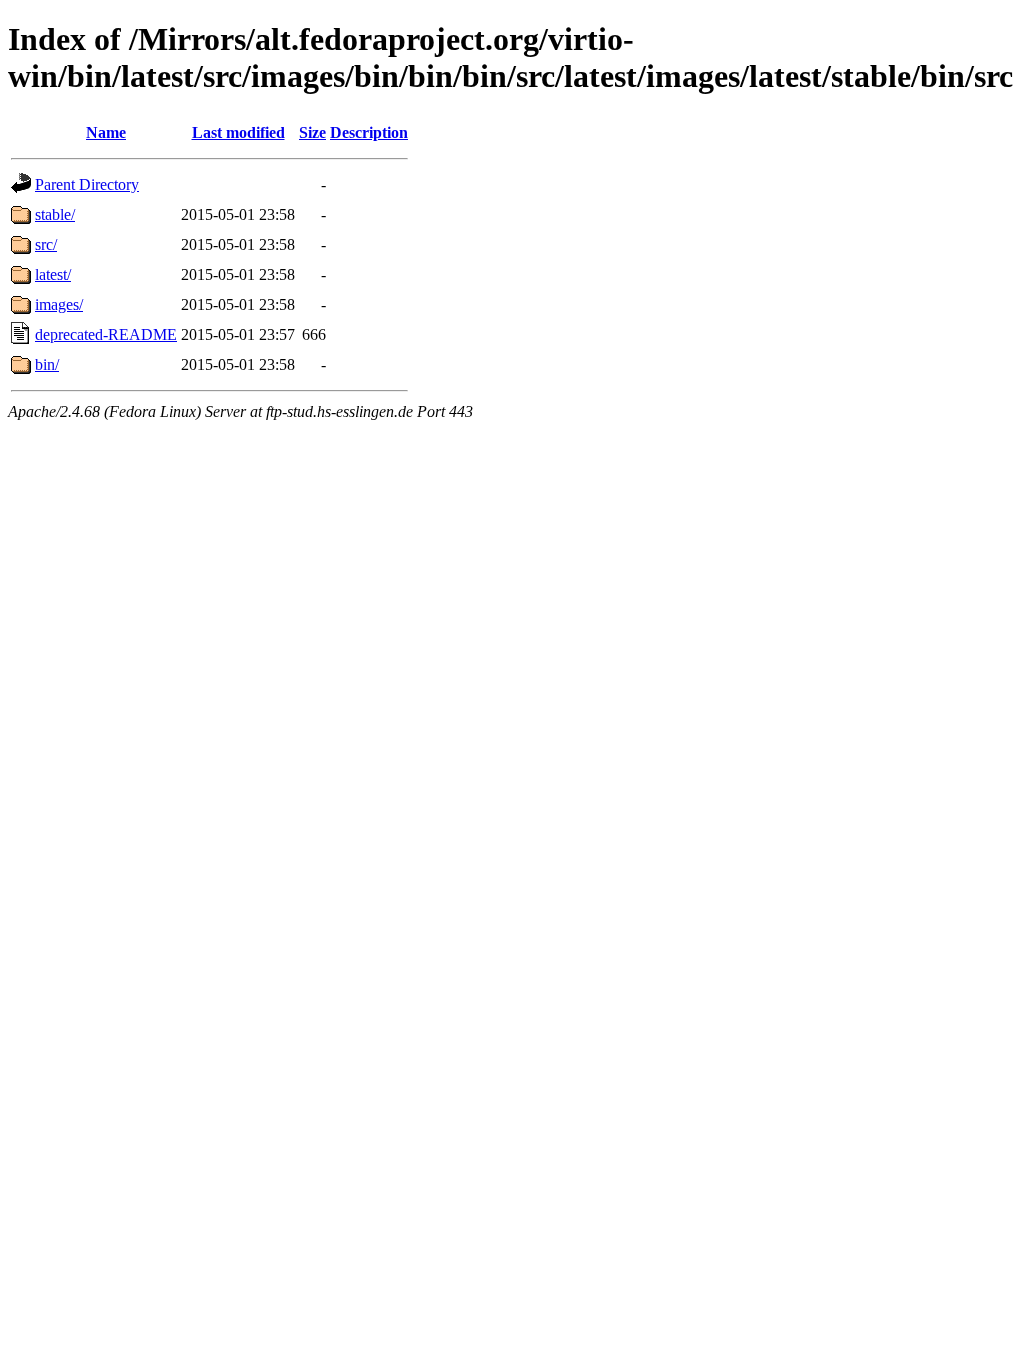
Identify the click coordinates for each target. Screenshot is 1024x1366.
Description (369, 132)
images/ (59, 304)
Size (312, 132)
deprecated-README (106, 334)
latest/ (53, 274)
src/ (46, 244)
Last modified (238, 132)
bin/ (47, 364)
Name (106, 132)
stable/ (55, 214)
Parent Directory (87, 184)
